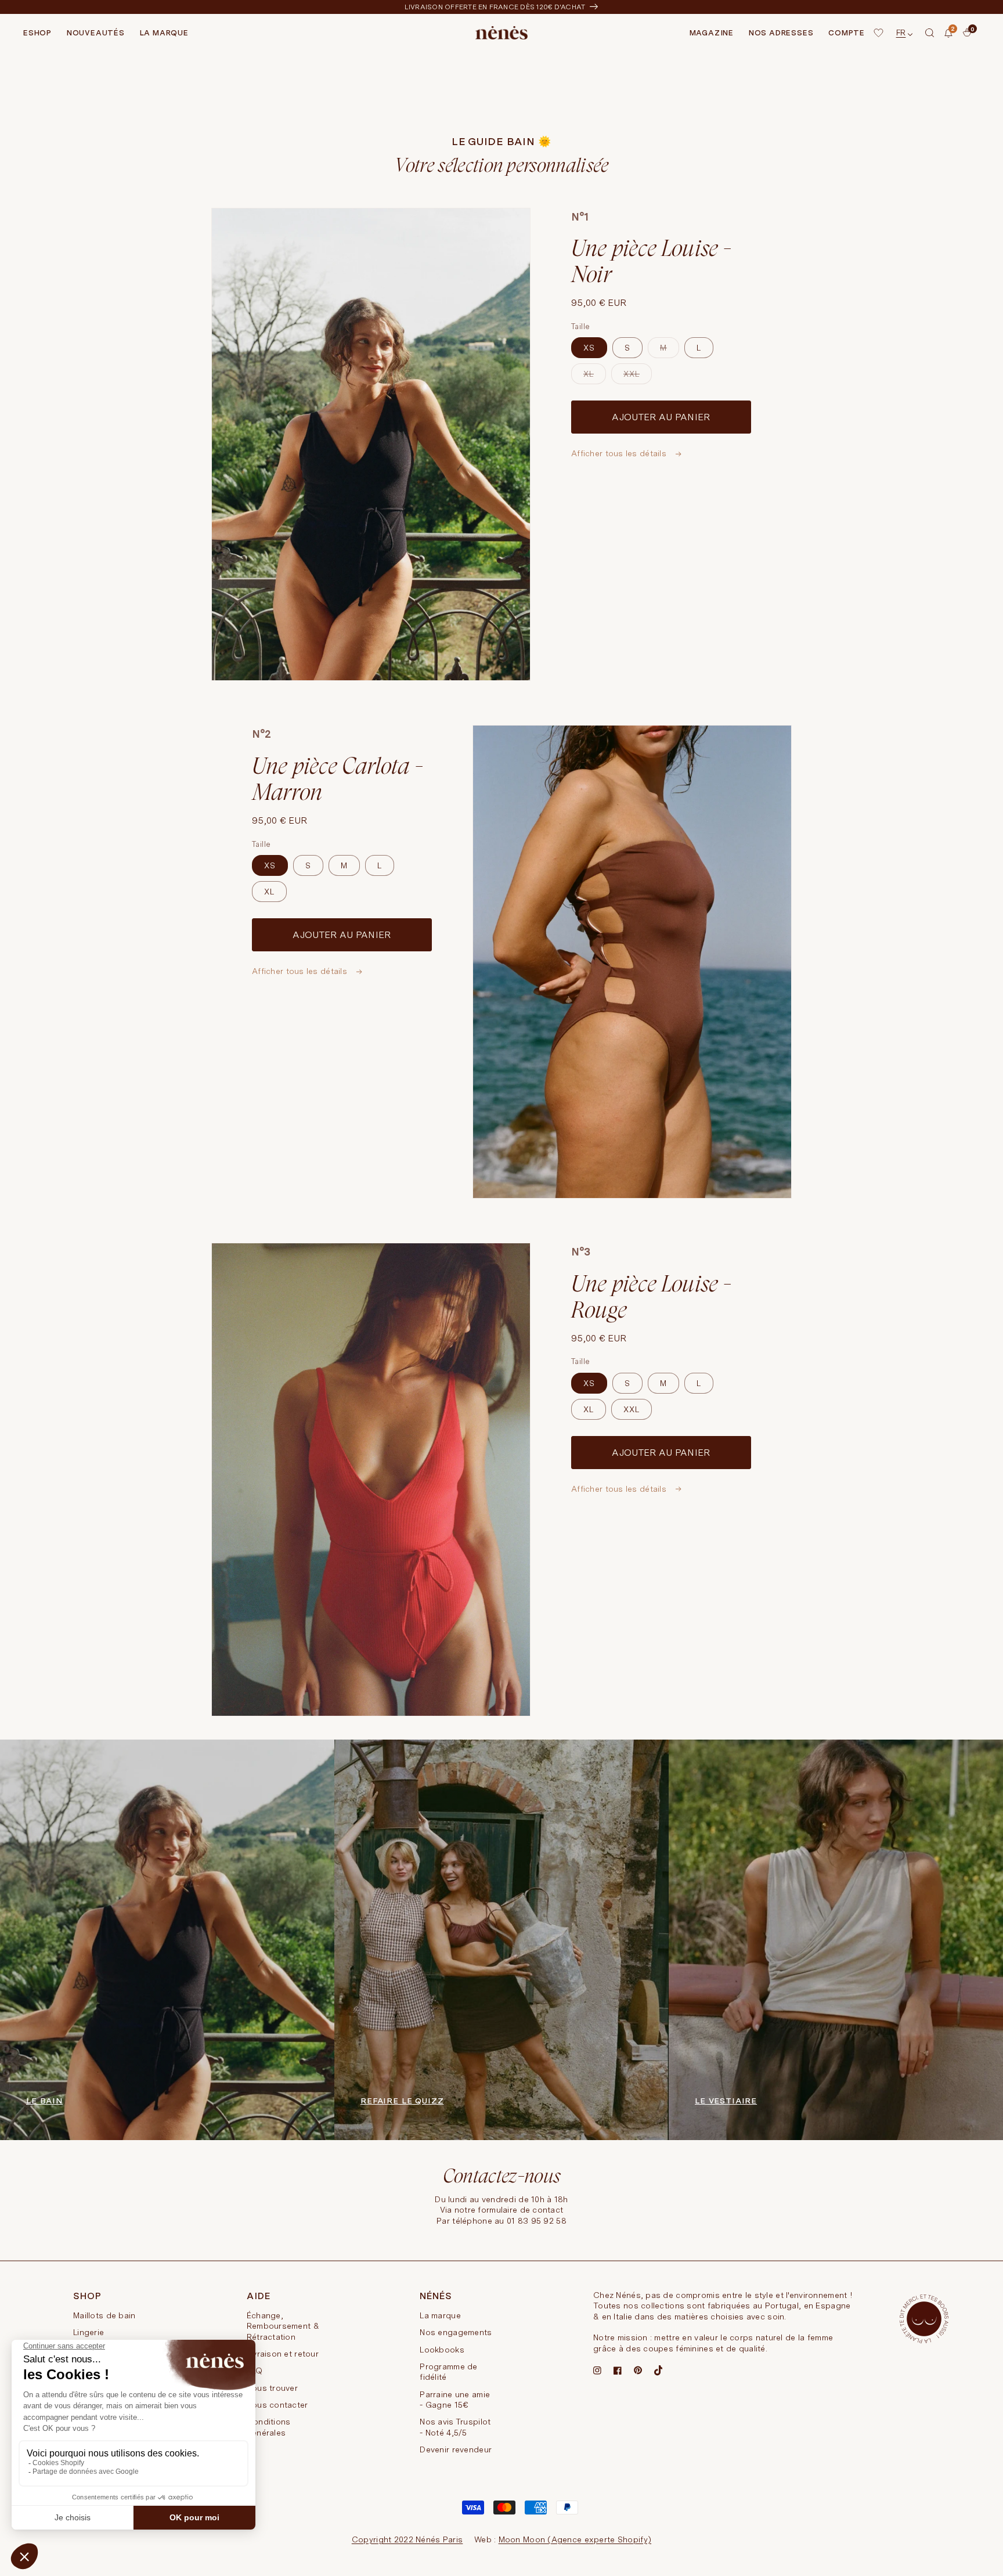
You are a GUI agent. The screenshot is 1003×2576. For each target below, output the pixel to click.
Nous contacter (277, 2405)
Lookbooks (442, 2350)
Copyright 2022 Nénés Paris (407, 2539)
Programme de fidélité (448, 2372)
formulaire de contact (520, 2210)
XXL (638, 377)
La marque (440, 2315)
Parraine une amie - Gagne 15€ (455, 2400)
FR (901, 33)
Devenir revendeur (456, 2449)
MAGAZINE (712, 33)
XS (589, 348)
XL (595, 377)
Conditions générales (269, 2427)
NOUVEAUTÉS (96, 33)
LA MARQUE (164, 33)
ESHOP (37, 33)
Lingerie (89, 2332)
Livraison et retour (283, 2354)
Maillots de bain (104, 2315)
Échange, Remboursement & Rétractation (283, 2326)
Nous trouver (272, 2388)
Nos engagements (456, 2332)
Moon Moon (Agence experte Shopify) (575, 2539)
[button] (930, 33)
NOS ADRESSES (781, 33)
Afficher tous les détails (620, 453)
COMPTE (847, 33)
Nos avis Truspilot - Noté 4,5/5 (455, 2427)
